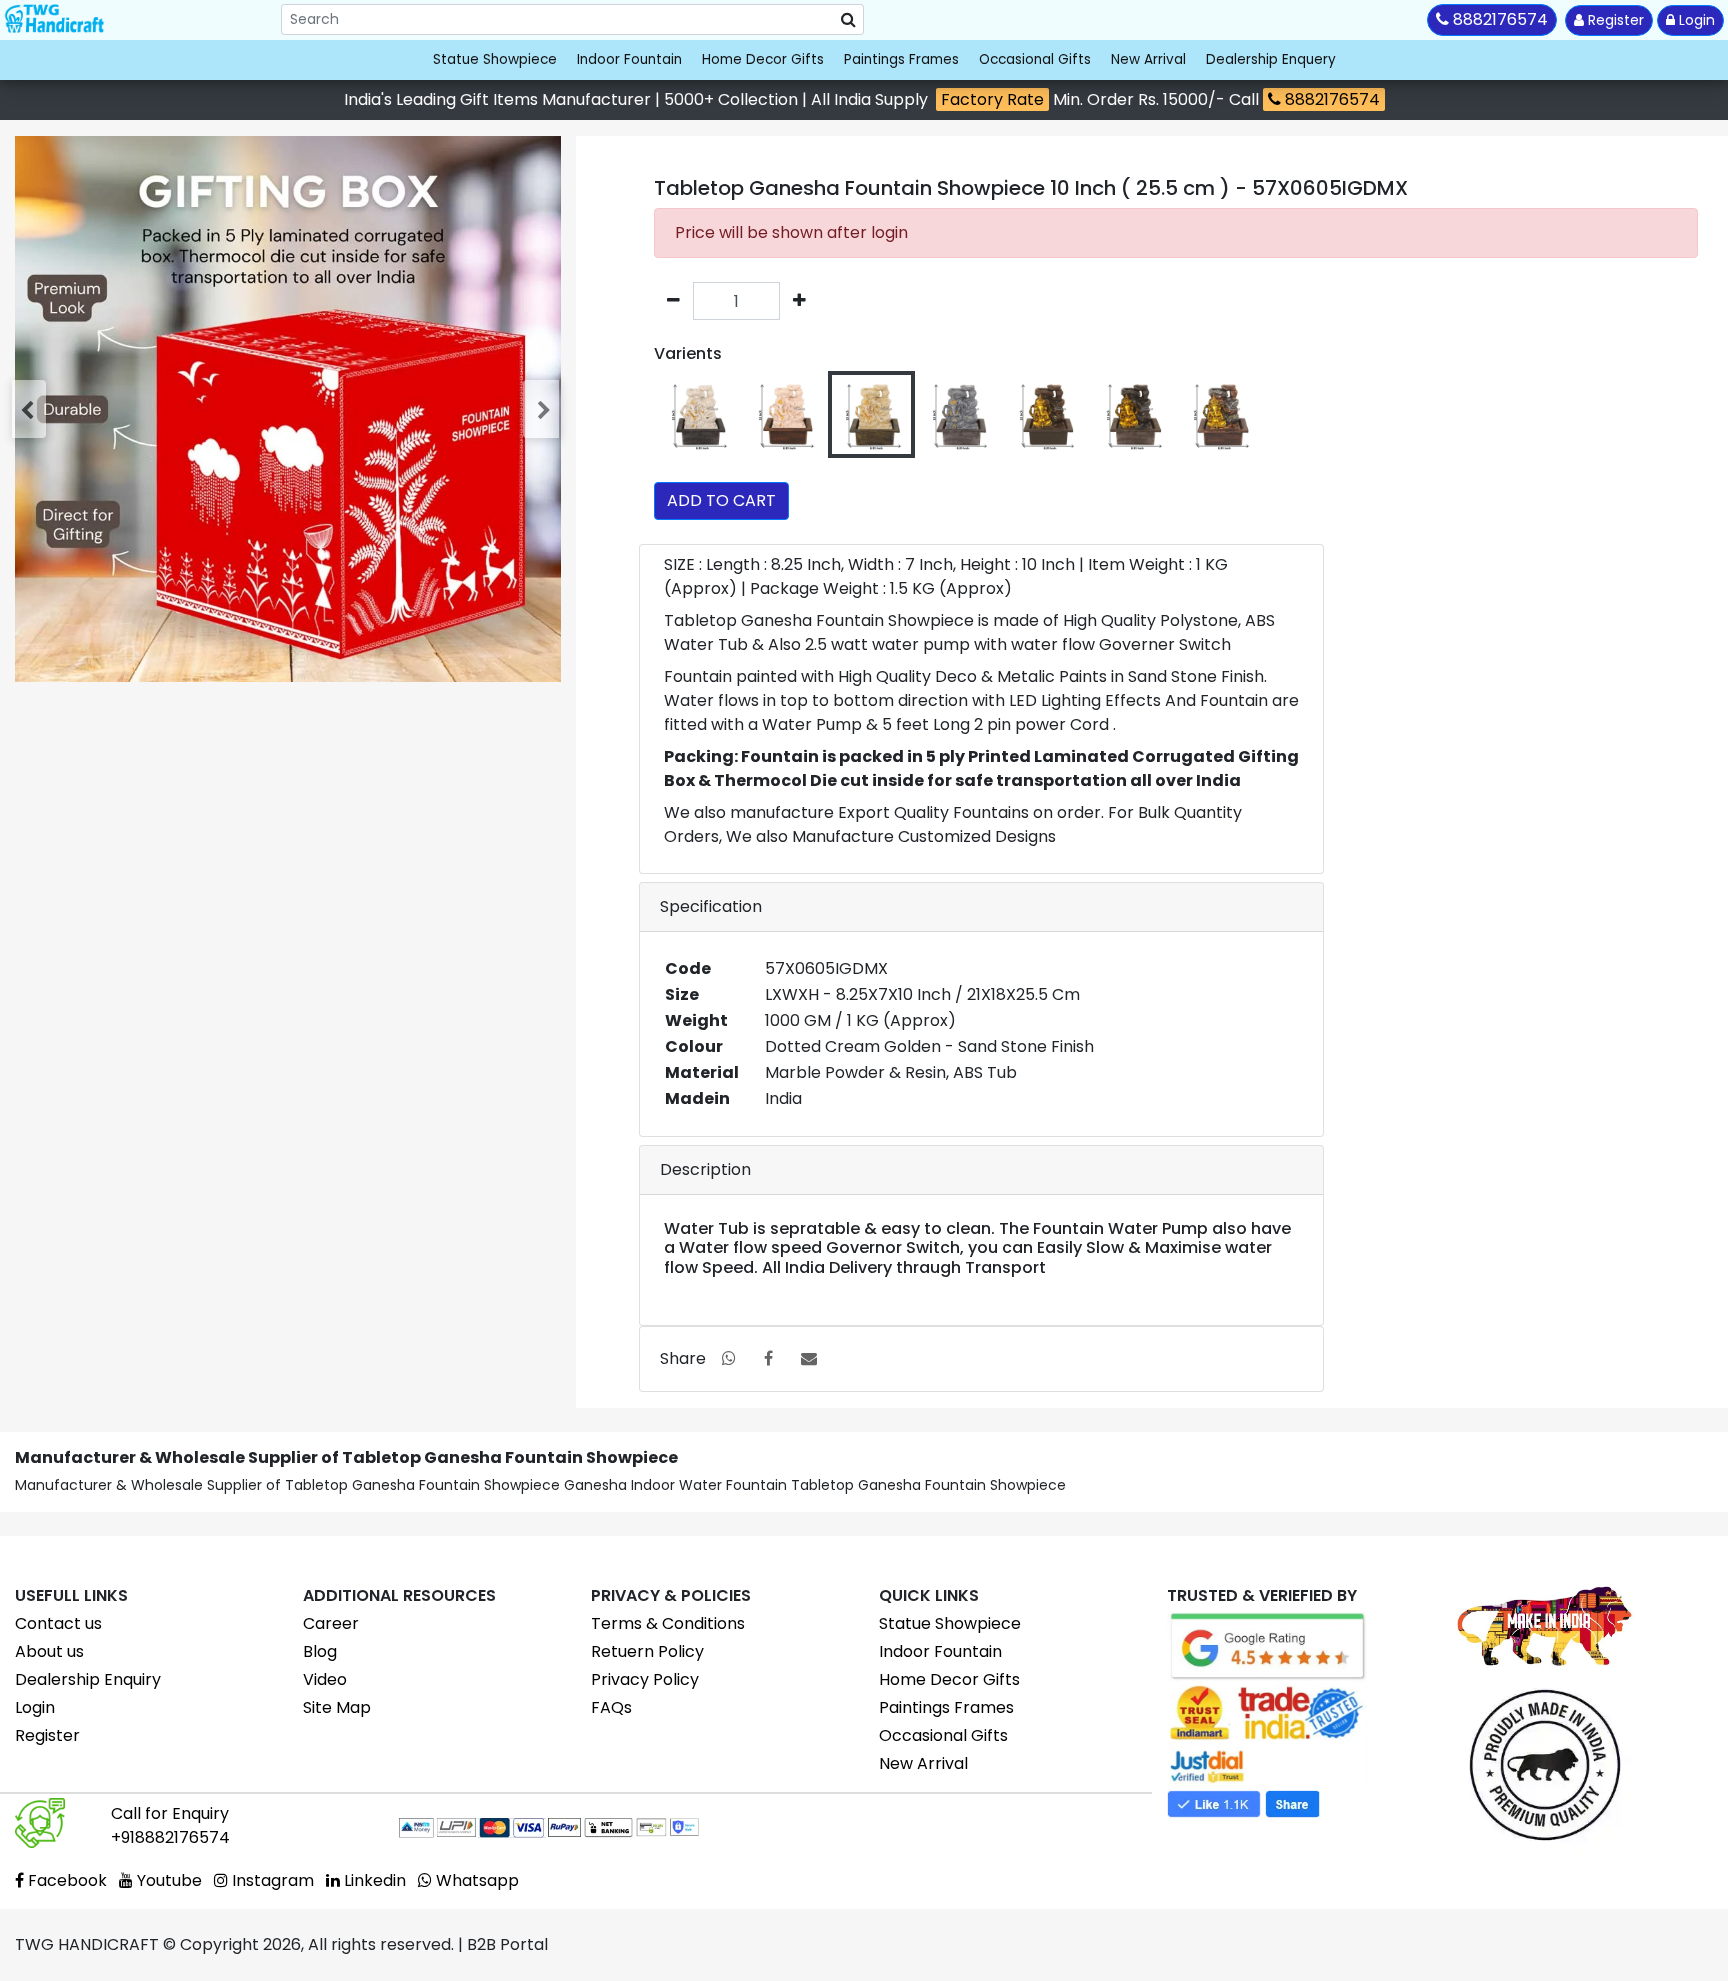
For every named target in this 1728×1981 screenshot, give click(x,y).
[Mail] (809, 1358)
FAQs (611, 1707)
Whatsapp (475, 1880)
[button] (31, 409)
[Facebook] (768, 1358)
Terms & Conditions (668, 1623)
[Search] (848, 20)
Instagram (271, 1880)
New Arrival (1148, 59)
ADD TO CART (721, 500)
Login (1695, 20)
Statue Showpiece (495, 59)
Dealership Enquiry (88, 1679)
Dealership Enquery (1271, 59)
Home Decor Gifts (763, 59)
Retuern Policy (647, 1651)
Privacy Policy (645, 1679)
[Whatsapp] (729, 1358)
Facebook (65, 1880)
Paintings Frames (901, 59)
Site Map (337, 1707)
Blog (320, 1651)
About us (49, 1651)
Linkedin (373, 1880)
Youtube (167, 1880)
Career (331, 1623)
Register (1614, 20)
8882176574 (1330, 99)
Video (325, 1679)
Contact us (58, 1623)
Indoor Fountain (629, 59)
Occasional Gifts (1035, 59)
